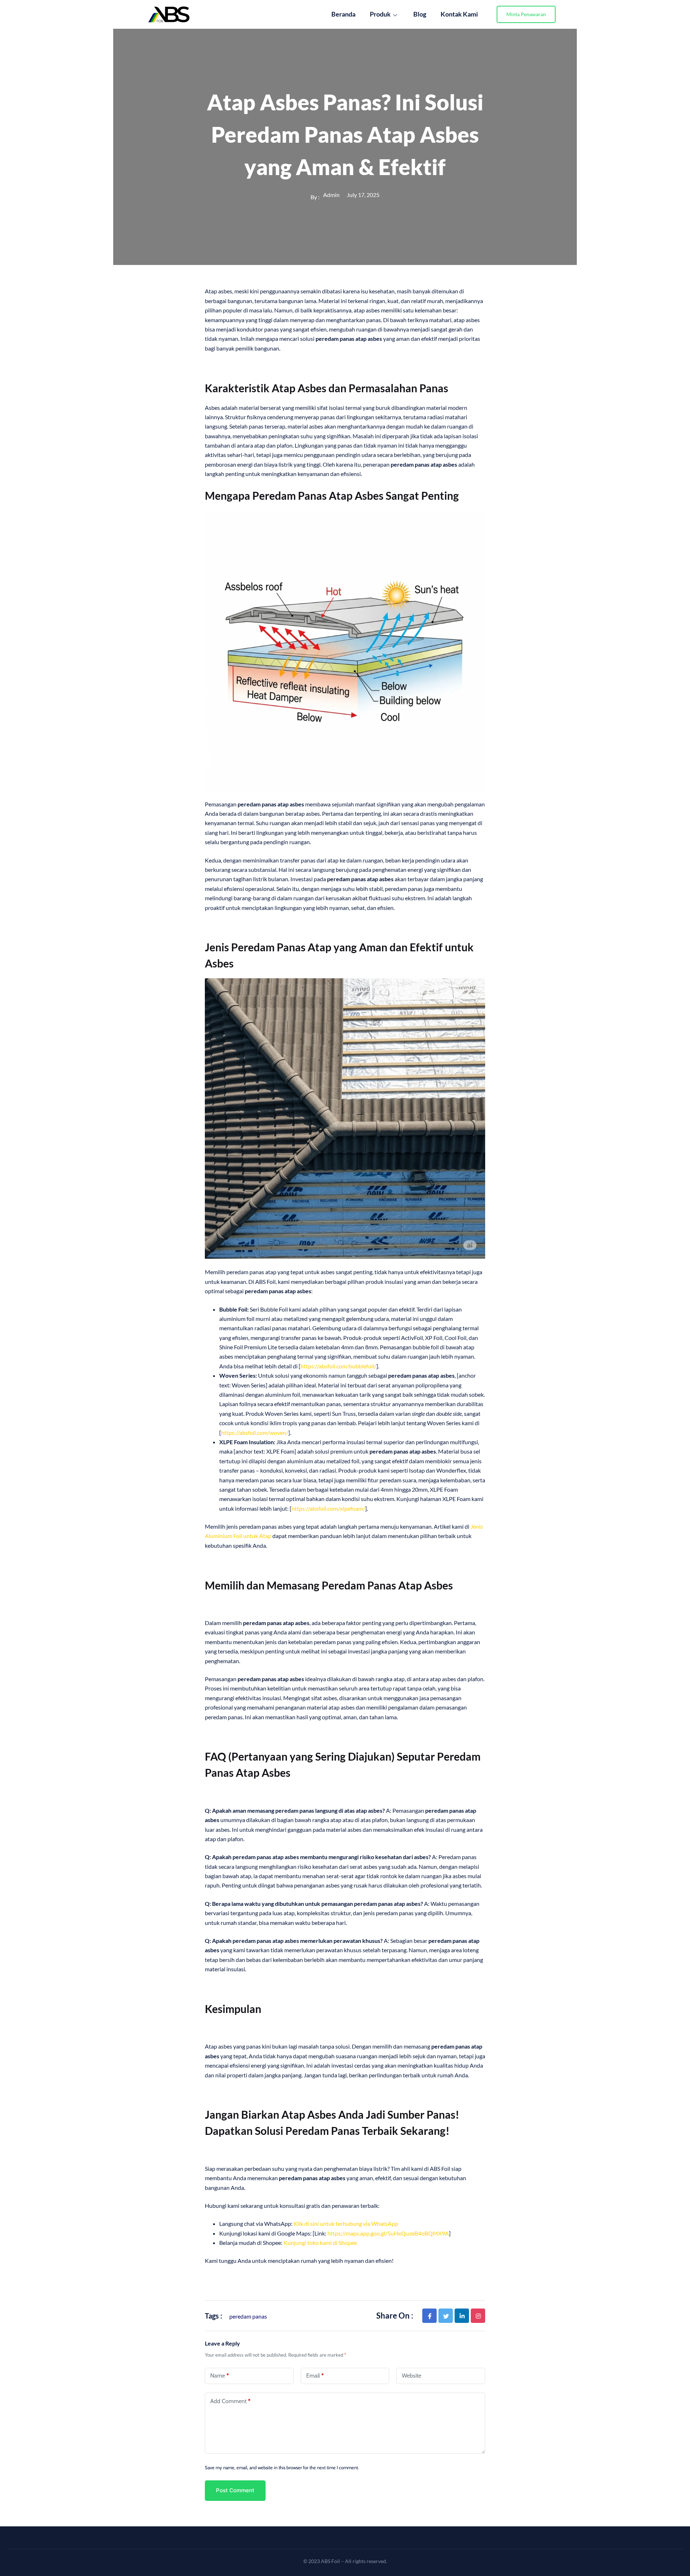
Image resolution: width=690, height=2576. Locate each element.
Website (411, 2376)
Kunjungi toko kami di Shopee (320, 2243)
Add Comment (230, 2401)
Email (315, 2376)
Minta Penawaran (526, 14)
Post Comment (235, 2490)
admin (331, 195)
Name (220, 2376)
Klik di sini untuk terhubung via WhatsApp (346, 2223)
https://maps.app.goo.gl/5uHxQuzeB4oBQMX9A (388, 2233)
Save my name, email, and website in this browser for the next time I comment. (282, 2467)
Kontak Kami (459, 14)
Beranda (343, 14)
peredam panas (248, 2316)
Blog (420, 14)
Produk (380, 14)
